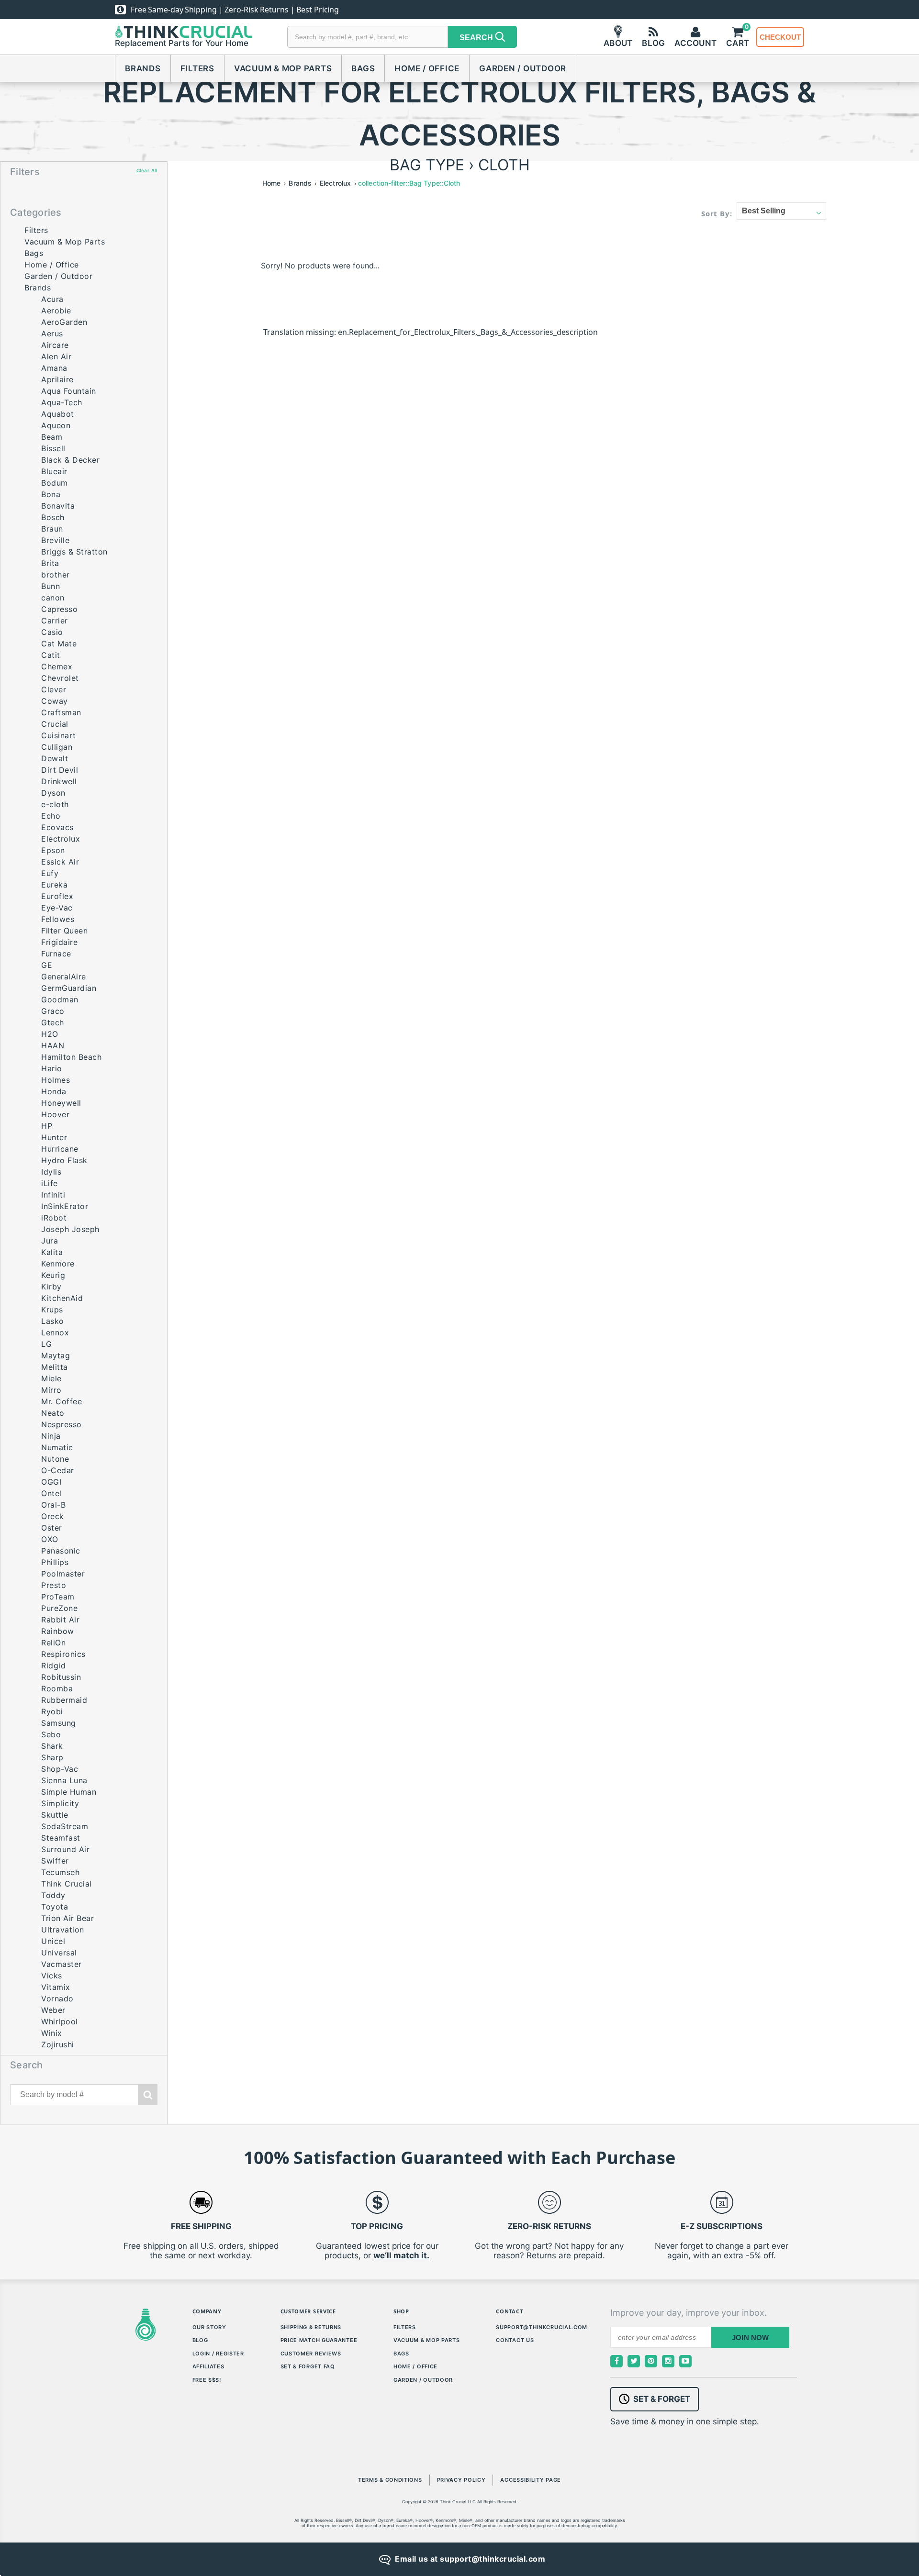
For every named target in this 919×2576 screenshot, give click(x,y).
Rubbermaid (64, 1700)
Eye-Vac (57, 908)
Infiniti (53, 1195)
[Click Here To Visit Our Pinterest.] (651, 2361)
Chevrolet (60, 678)
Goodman (60, 999)
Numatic (57, 1447)
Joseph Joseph (70, 1229)
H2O (50, 1034)
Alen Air (56, 356)
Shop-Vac (60, 1769)
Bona (51, 494)
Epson (53, 850)
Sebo (51, 1734)
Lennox (55, 1332)
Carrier (55, 621)
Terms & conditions (390, 2480)
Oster (52, 1528)
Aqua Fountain (69, 391)
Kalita (52, 1252)
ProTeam (58, 1597)
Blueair (54, 471)
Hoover (55, 1114)
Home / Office (427, 68)
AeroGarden (64, 322)
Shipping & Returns (311, 2327)
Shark (52, 1746)
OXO (50, 1539)
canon (53, 598)
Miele (51, 1378)
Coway (55, 701)
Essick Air (60, 862)
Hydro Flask (64, 1160)
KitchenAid (62, 1298)
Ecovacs (57, 827)
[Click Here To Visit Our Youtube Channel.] (685, 2361)
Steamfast (61, 1838)
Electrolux (61, 839)
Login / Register (218, 2354)
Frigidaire (59, 942)
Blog (200, 2340)
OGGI (51, 1482)
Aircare (55, 345)
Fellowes (58, 919)
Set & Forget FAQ (308, 2366)
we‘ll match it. (401, 2255)
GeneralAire (64, 977)
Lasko (53, 1321)
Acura (52, 299)
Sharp (52, 1757)
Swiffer (55, 1861)
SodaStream (65, 1826)
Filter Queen (64, 931)
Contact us (515, 2340)
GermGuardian (69, 988)
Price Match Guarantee (319, 2340)
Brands (143, 68)
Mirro (51, 1390)
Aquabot (58, 414)
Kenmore (58, 1264)
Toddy (53, 1895)
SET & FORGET (662, 2399)
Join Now (751, 2337)
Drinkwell (59, 781)
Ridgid (53, 1666)
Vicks (52, 1976)
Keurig (53, 1275)
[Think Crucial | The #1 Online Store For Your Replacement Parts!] (184, 32)
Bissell (53, 448)
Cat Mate (59, 644)
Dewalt (55, 758)
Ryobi (52, 1711)
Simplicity (60, 1803)
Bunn (50, 586)
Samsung (59, 1723)
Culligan (57, 747)
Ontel (51, 1493)
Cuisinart (59, 735)
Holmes (56, 1080)
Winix (52, 2033)
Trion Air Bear (67, 1918)
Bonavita (58, 506)
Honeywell (61, 1103)
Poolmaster (63, 1574)
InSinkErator (65, 1206)
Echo (51, 816)
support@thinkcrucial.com (542, 2327)
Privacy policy (461, 2480)
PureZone (59, 1608)
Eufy (50, 873)
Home (271, 183)
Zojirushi (58, 2044)
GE (47, 965)
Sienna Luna (64, 1780)
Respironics (63, 1654)
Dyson (53, 793)
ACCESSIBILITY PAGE (531, 2480)
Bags (363, 68)
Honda (54, 1091)
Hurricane (60, 1149)
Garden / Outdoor (523, 68)
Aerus (52, 333)
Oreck (53, 1516)
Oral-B (53, 1505)
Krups (52, 1310)
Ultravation (63, 1930)
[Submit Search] (148, 2095)
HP (47, 1126)
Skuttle (55, 1815)
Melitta (55, 1367)
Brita (50, 563)
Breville (55, 540)
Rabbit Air (60, 1620)
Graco (53, 1011)
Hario (52, 1068)
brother (56, 575)
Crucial (55, 724)
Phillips (55, 1562)
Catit (51, 655)
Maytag (56, 1355)
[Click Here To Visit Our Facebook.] (616, 2361)
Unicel (53, 1941)
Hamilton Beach (71, 1057)
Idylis (51, 1172)
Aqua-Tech (62, 402)
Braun (52, 529)
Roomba (57, 1688)
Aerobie (56, 311)
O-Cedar (58, 1470)
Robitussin (61, 1677)
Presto (54, 1585)
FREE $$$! (207, 2380)
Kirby (51, 1287)
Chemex (57, 666)
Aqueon (56, 425)
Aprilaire (57, 379)
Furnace (56, 954)
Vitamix (56, 1987)
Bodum (55, 483)
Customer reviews (311, 2354)
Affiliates (208, 2366)
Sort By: (717, 213)
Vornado (57, 1999)
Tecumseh (60, 1872)
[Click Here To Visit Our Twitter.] (634, 2361)
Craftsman (61, 712)
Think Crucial (67, 1884)
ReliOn (53, 1643)
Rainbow (58, 1631)
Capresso (59, 609)
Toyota (55, 1907)
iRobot (54, 1218)
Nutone (55, 1459)
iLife (50, 1183)
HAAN (53, 1045)
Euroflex (57, 896)
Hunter (54, 1137)
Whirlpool (60, 2021)
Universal (59, 1953)
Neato (53, 1413)
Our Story (209, 2327)
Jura (50, 1241)
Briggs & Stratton (74, 552)
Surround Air (65, 1849)
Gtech (53, 1022)
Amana (54, 368)
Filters (197, 68)
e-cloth (55, 804)
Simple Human (69, 1792)
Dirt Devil (60, 770)
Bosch (53, 517)
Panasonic (61, 1551)
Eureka (54, 885)
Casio (52, 632)
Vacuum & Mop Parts (283, 68)
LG (46, 1344)
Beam (52, 437)
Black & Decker (70, 460)
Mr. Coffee (62, 1401)
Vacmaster (62, 1964)
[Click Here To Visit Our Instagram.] (668, 2361)
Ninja (51, 1436)
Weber (53, 2010)
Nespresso (62, 1424)
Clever (54, 689)
